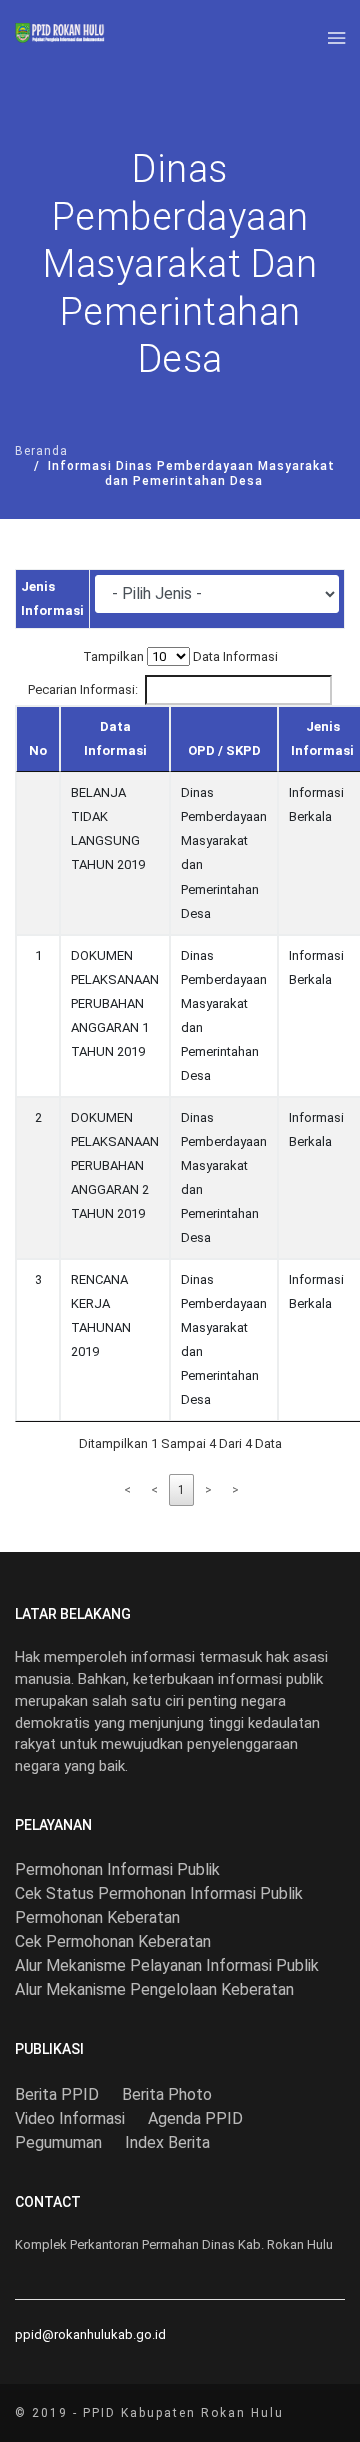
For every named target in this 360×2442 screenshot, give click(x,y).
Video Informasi (70, 2118)
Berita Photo (167, 2094)
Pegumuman (58, 2142)
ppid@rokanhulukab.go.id (90, 2334)
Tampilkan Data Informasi (180, 656)
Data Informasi (115, 738)
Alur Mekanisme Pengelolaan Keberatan (154, 1989)
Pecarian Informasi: (83, 689)
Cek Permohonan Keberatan (113, 1941)
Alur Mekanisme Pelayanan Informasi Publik (167, 1965)
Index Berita (167, 2142)
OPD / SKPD (224, 750)
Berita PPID (57, 2094)
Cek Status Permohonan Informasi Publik (159, 1893)
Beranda (41, 451)
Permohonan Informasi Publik (117, 1869)
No (38, 750)
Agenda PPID (195, 2118)
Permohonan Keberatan (97, 1917)
